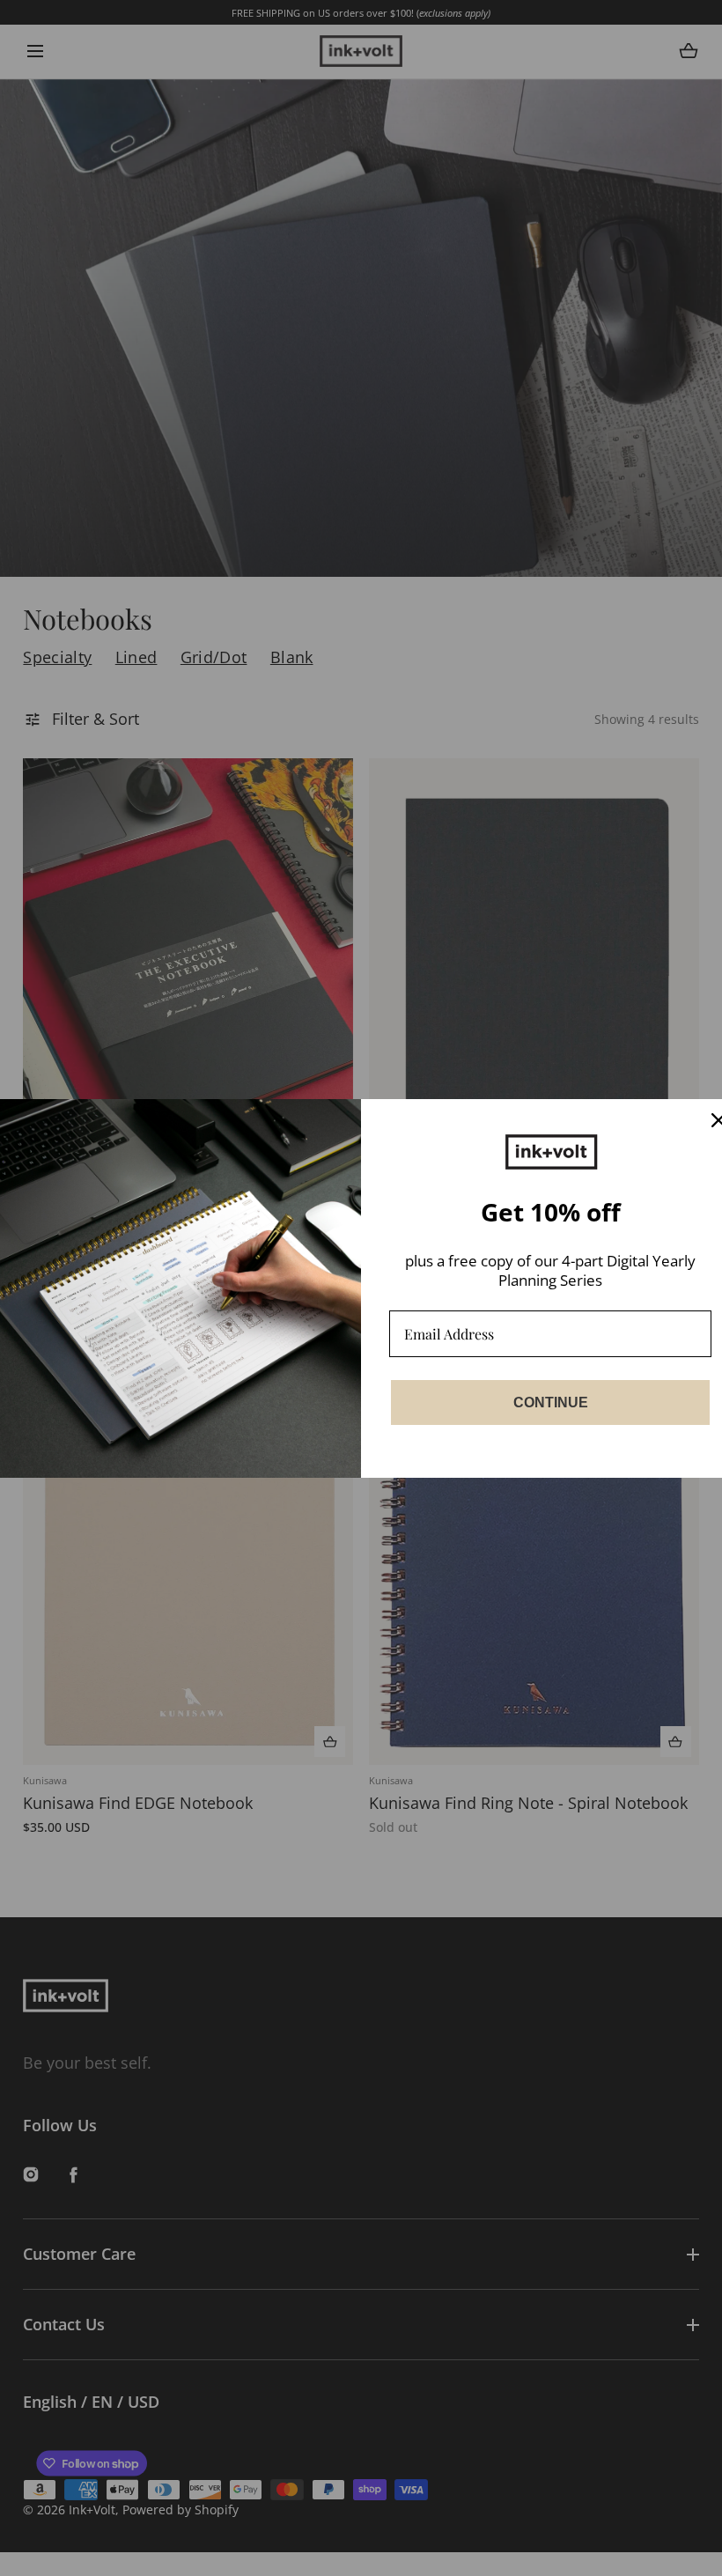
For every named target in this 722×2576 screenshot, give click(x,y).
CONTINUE (551, 1402)
